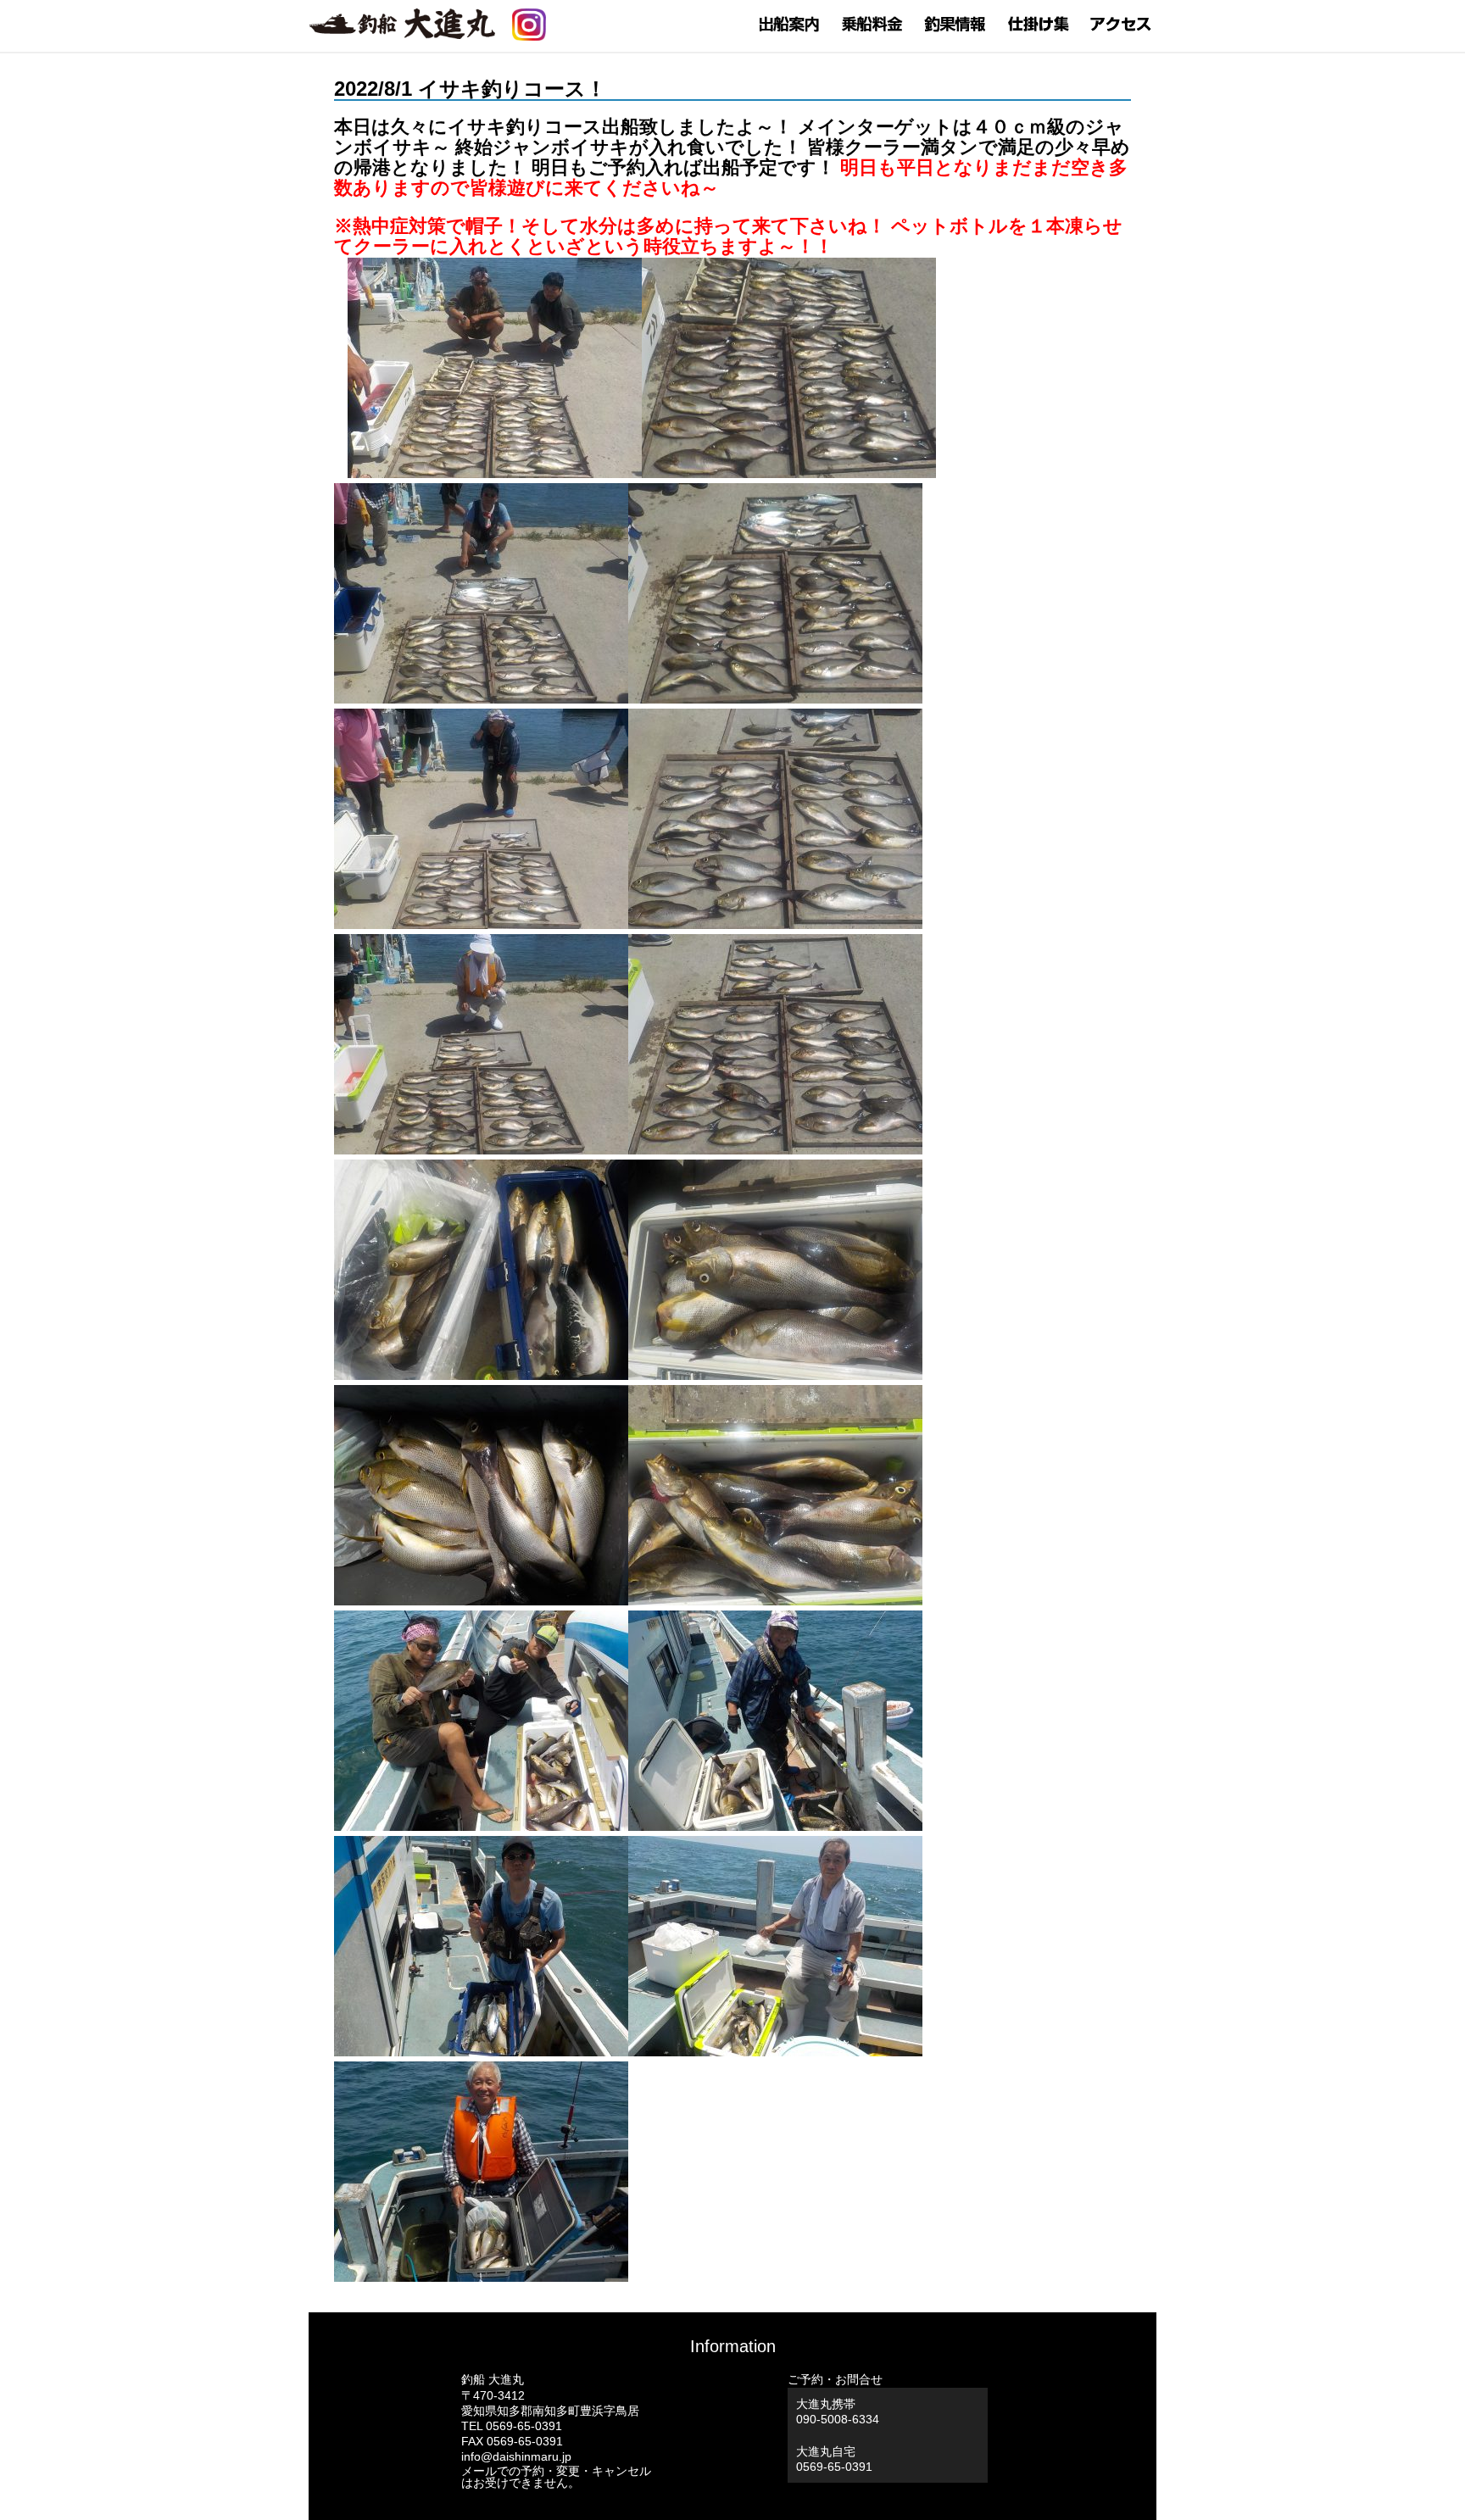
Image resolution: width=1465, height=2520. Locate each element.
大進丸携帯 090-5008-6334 (838, 2412)
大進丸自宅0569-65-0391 (834, 2459)
